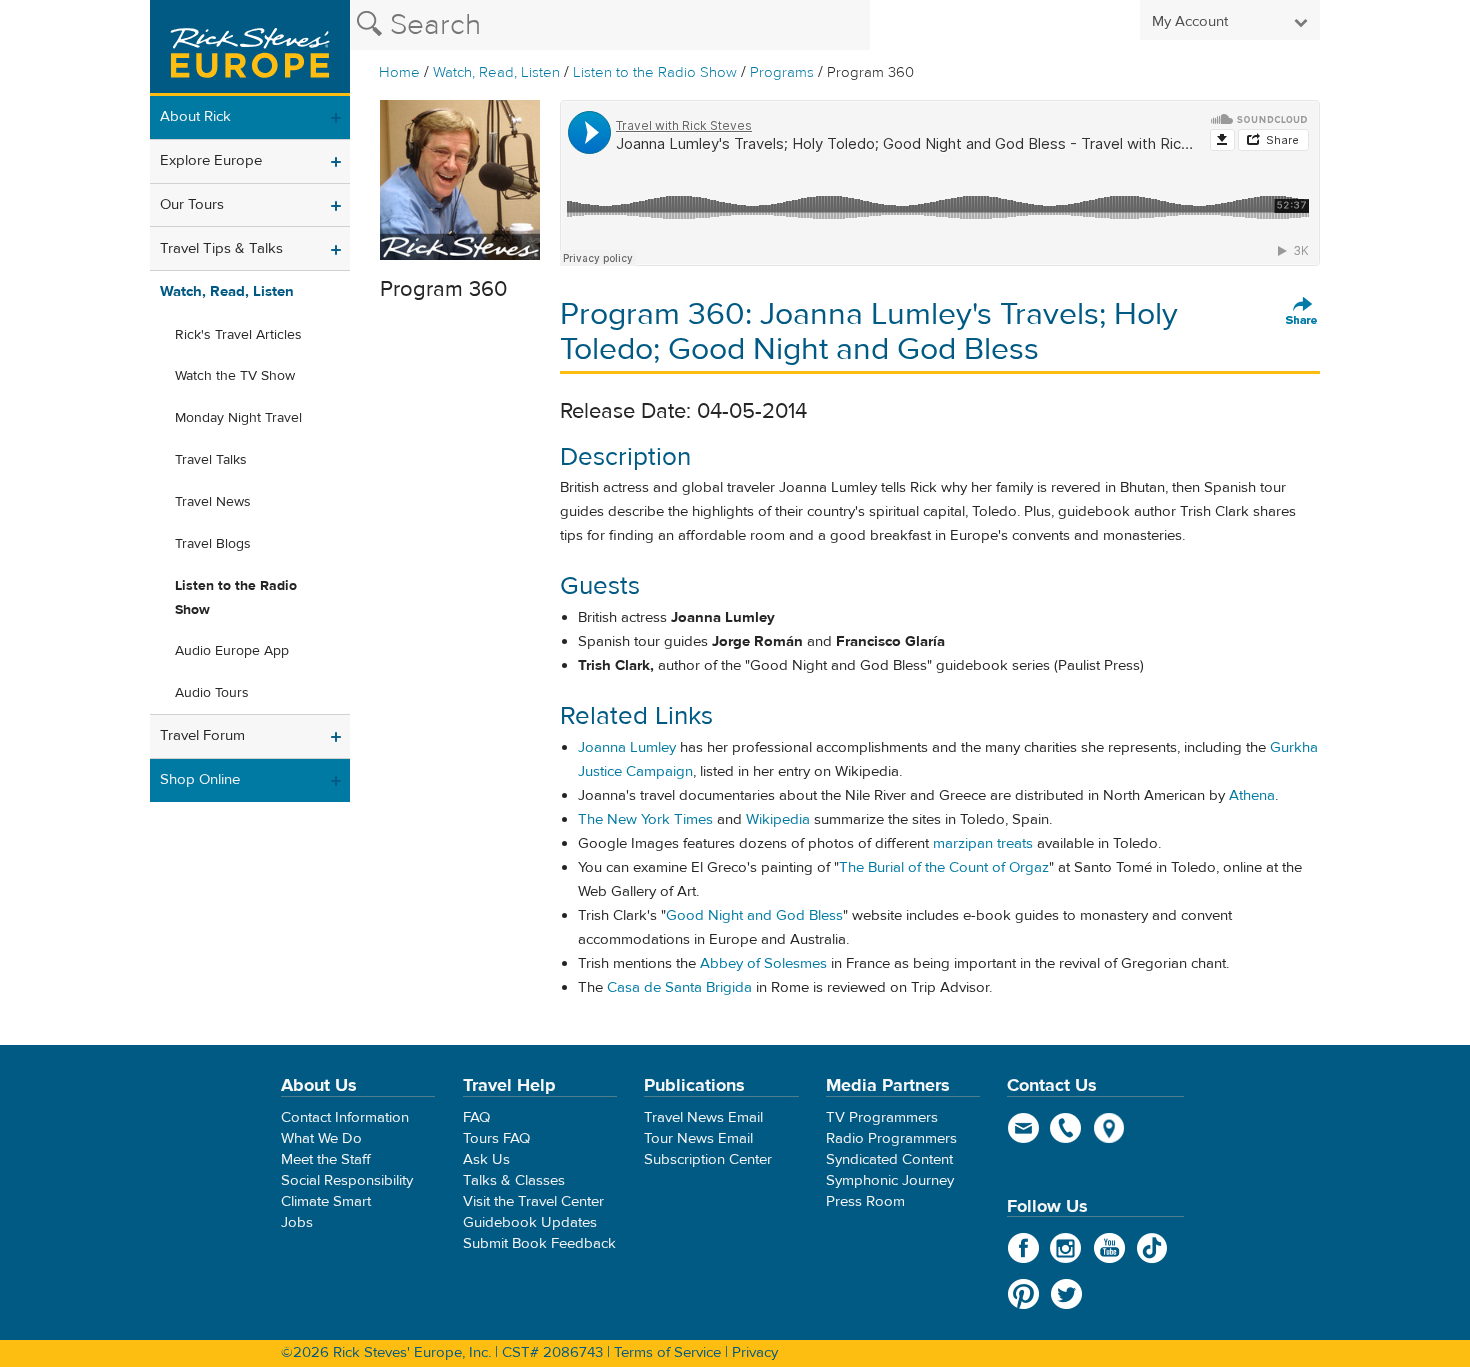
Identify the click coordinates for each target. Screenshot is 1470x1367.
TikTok (1152, 1248)
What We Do (321, 1138)
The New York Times (645, 819)
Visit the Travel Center (533, 1201)
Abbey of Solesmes (763, 963)
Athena (1252, 795)
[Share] (1302, 312)
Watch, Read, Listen (496, 72)
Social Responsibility (347, 1180)
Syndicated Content (889, 1159)
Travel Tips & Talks (221, 248)
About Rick (195, 116)
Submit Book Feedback (539, 1243)
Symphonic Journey (890, 1180)
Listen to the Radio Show (655, 72)
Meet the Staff (326, 1159)
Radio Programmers (891, 1138)
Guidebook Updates (530, 1222)
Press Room (865, 1201)
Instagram (1066, 1248)
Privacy (755, 1352)
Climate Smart (326, 1201)
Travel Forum (202, 735)
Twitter (1066, 1294)
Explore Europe (211, 160)
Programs (782, 72)
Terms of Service (667, 1352)
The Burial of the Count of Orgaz (944, 867)
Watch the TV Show (235, 376)
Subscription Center (708, 1159)
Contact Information (345, 1117)
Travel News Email (703, 1117)
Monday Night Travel (238, 418)
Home (399, 72)
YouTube (1109, 1248)
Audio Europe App (232, 651)
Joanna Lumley (627, 747)
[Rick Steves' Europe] (250, 48)
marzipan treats (983, 843)
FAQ (476, 1117)
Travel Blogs (213, 544)
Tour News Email (698, 1138)
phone (1066, 1128)
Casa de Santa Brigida (679, 987)
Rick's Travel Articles (238, 335)
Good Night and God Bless (754, 915)
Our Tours (192, 204)
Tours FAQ (496, 1138)
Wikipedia (778, 819)
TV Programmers (882, 1117)
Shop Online (200, 779)
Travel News (213, 502)
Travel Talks (211, 460)
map (1109, 1128)
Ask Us (486, 1159)
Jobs (297, 1222)
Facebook (1023, 1248)
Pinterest (1023, 1294)
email (1023, 1128)
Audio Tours (212, 693)
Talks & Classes (514, 1180)
